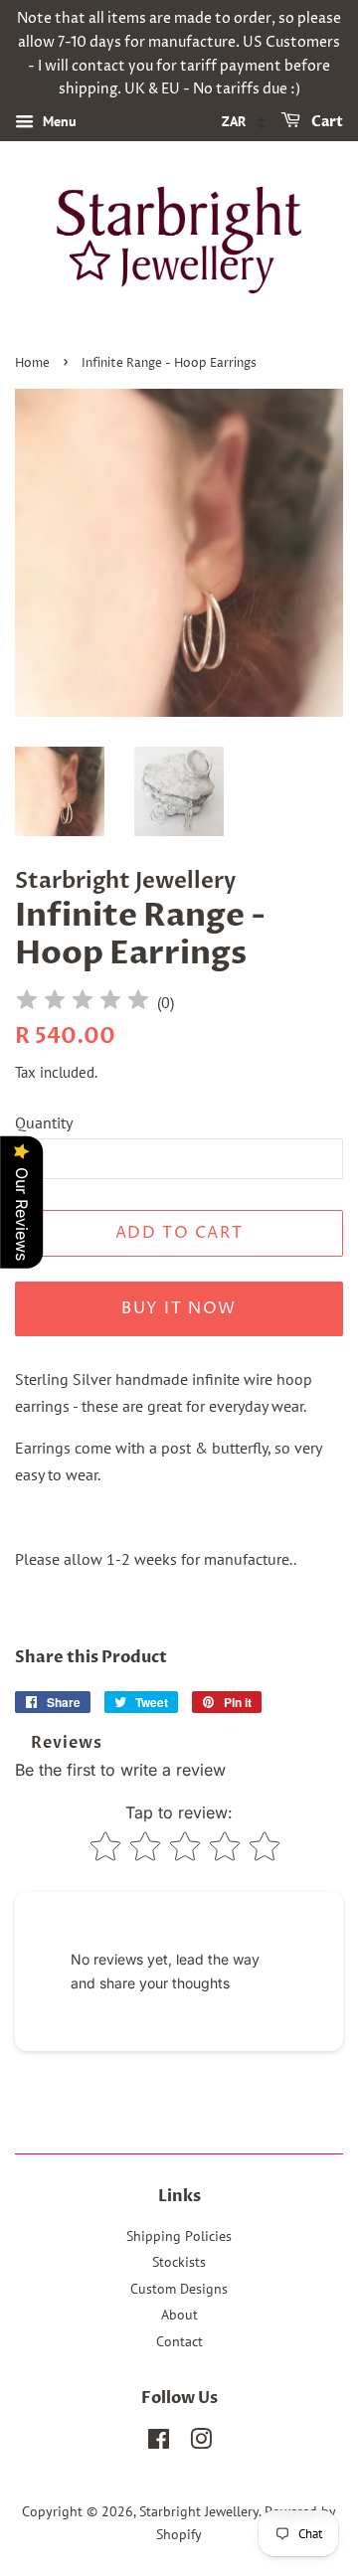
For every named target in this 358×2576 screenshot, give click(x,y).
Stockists (179, 2262)
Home (32, 363)
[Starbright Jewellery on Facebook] (159, 2443)
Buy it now (179, 1308)
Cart (326, 122)
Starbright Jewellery (199, 2511)
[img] (83, 1003)
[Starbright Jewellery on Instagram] (201, 2443)
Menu (58, 121)
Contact (179, 2341)
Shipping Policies (179, 2236)
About (179, 2315)
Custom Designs (179, 2289)
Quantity (44, 1122)
